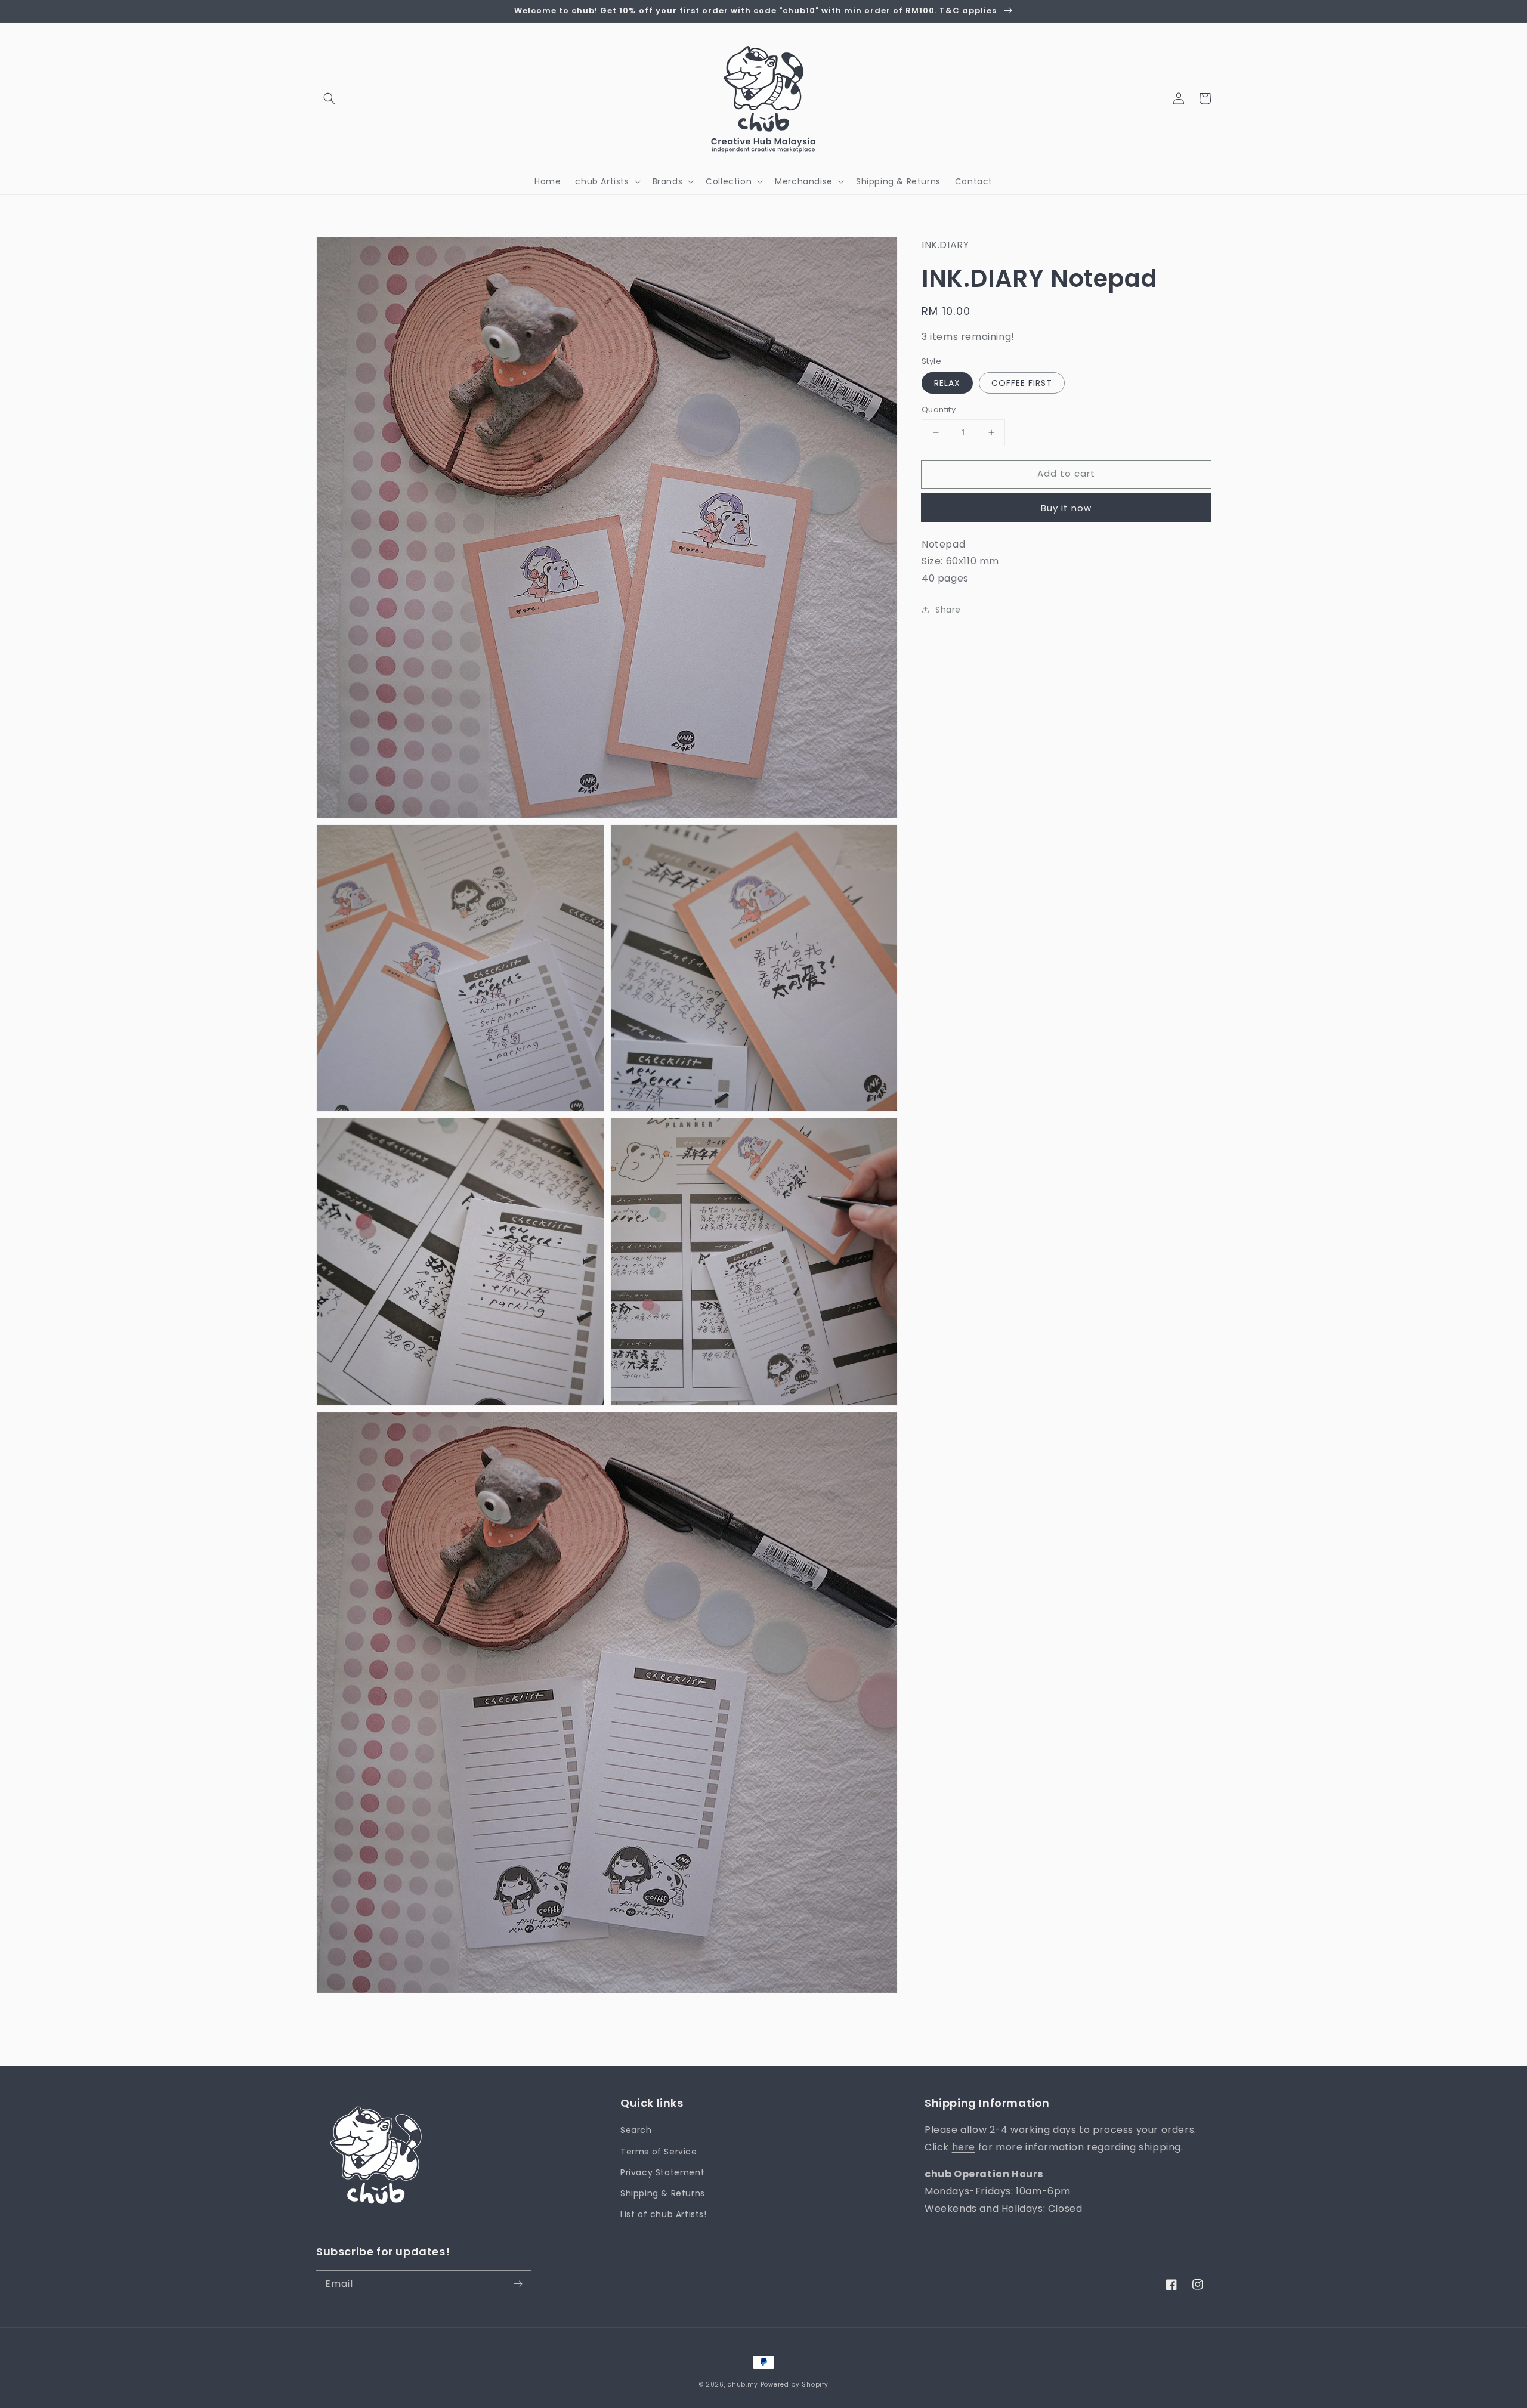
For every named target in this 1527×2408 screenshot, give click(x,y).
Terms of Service (659, 2152)
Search (636, 2130)
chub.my (743, 2384)
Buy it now (1066, 507)
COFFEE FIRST (1022, 383)
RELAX (947, 383)
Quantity (939, 409)
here (964, 2147)
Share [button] (948, 610)
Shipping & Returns (663, 2193)
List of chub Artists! (664, 2214)
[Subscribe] (518, 2284)
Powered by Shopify (795, 2384)
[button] (329, 98)
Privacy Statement (662, 2172)
